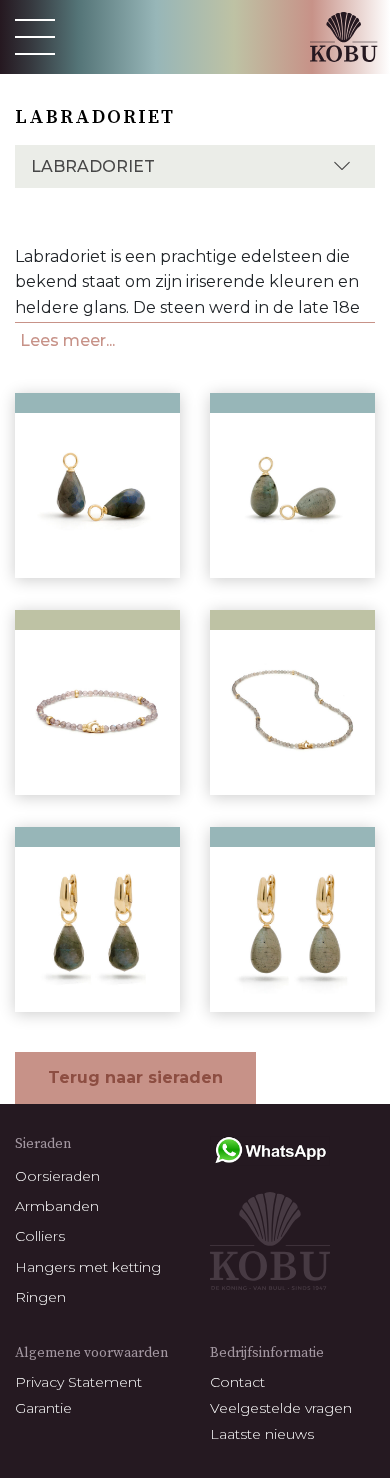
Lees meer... (67, 340)
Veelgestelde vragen (281, 1408)
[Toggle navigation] (35, 37)
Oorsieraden (57, 1176)
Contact (237, 1382)
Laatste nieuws (262, 1434)
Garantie (43, 1408)
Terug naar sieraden (135, 1077)
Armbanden (57, 1206)
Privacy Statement (78, 1382)
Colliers (40, 1236)
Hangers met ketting (88, 1267)
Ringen (40, 1297)
